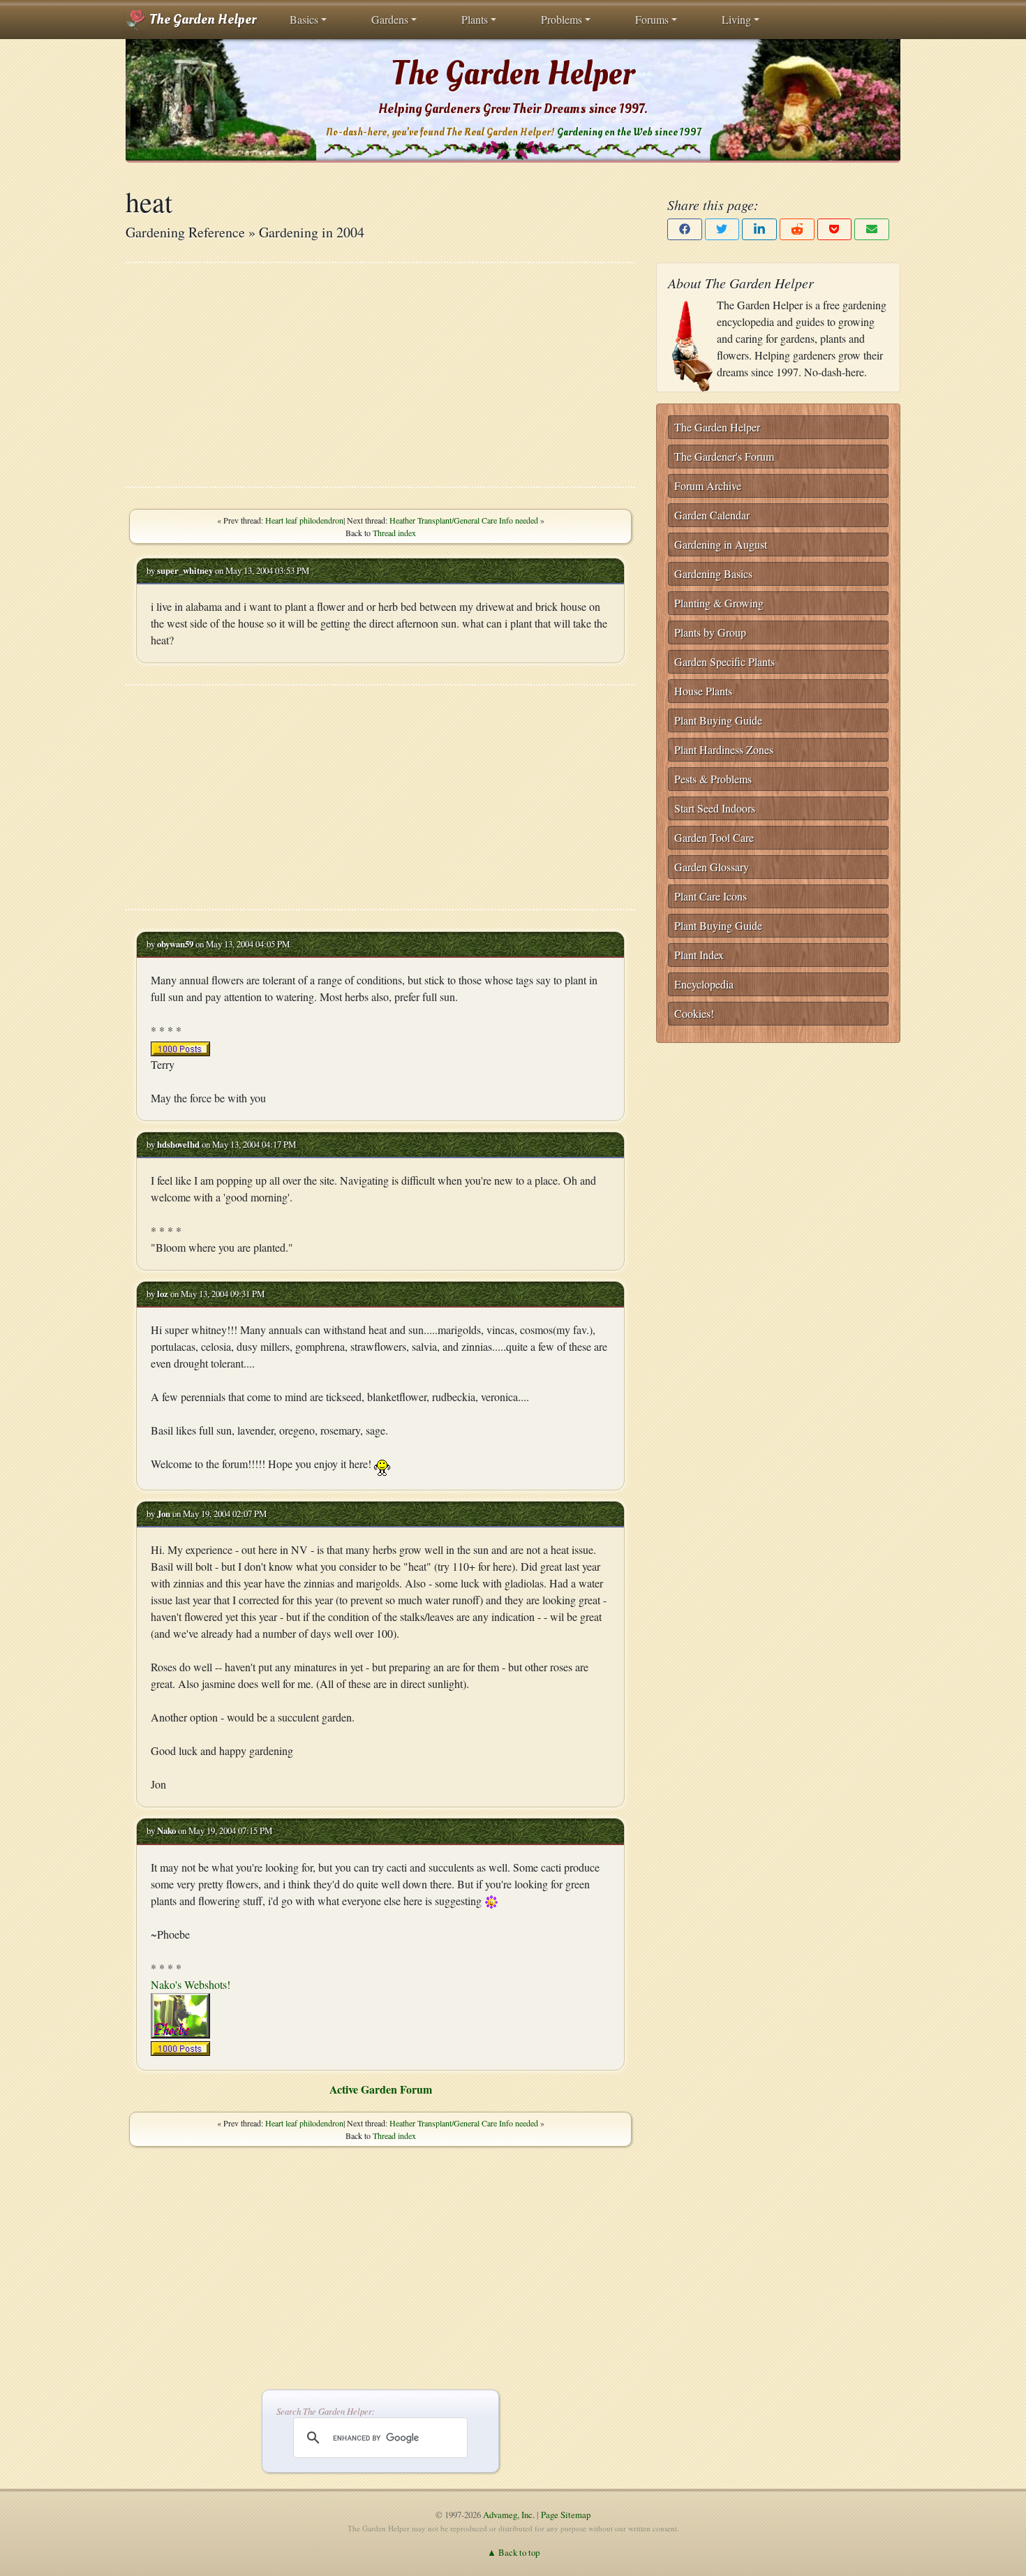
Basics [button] (304, 19)
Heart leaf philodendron (304, 520)
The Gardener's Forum (724, 456)
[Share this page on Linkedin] (759, 229)
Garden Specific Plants (724, 661)
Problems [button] (562, 19)
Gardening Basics (713, 573)
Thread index (394, 533)
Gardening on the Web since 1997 (629, 132)
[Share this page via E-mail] (872, 229)
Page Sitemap (566, 2515)
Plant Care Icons (711, 896)
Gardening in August (721, 544)
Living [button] (736, 19)
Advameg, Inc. (509, 2515)
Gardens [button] (390, 19)
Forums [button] (652, 19)
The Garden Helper (201, 20)
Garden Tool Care (714, 837)
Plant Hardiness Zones (724, 749)
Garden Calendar (712, 515)
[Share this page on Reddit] (797, 229)
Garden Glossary (712, 867)
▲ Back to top (513, 2552)
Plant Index (699, 955)
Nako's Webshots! (191, 1984)
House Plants (703, 691)
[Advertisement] (380, 375)
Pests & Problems (713, 779)
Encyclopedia (704, 984)
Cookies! (694, 1013)
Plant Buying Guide (718, 720)
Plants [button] (475, 19)
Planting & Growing (719, 603)
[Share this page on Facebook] (685, 229)
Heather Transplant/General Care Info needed (464, 520)
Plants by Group (710, 632)
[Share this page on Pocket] (835, 229)
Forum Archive (708, 486)
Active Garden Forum (381, 2089)
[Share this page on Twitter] (722, 229)
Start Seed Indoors (715, 808)
